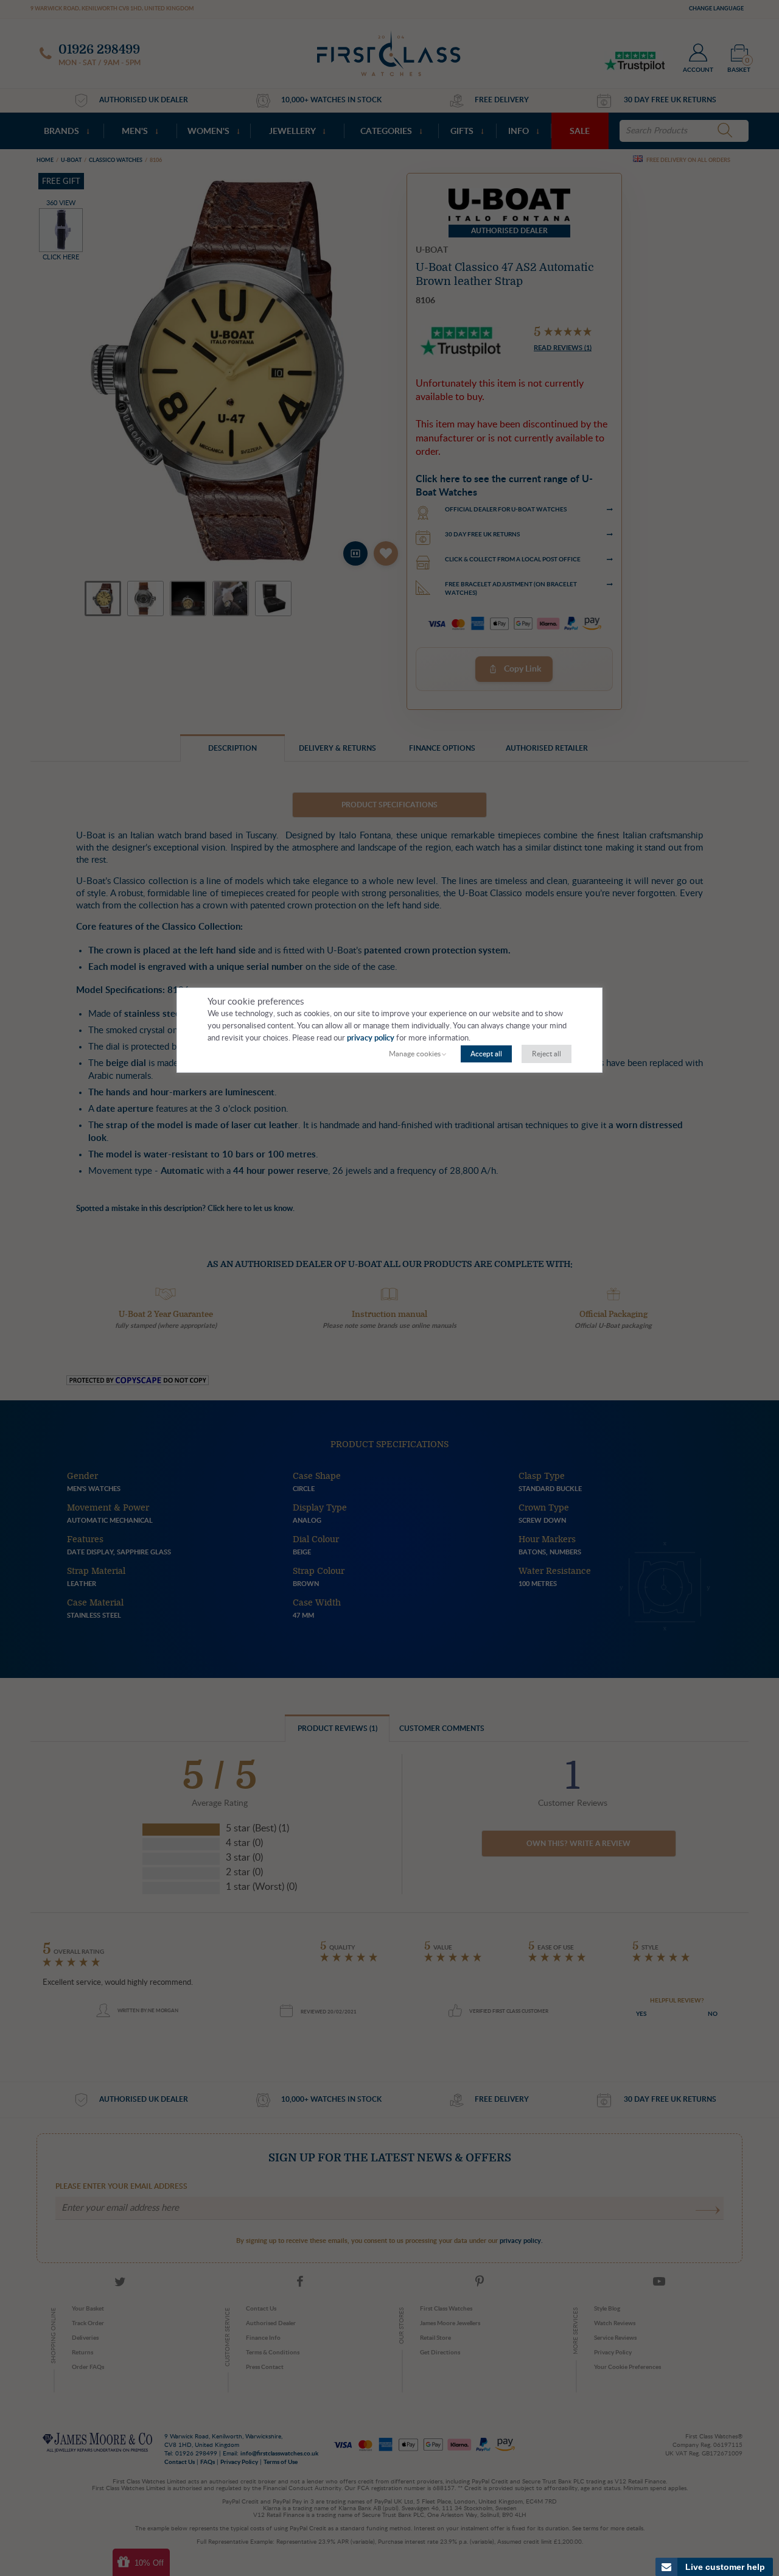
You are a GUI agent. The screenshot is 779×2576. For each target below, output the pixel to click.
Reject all (547, 1054)
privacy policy (371, 1038)
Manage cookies (415, 1054)
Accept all (486, 1054)
